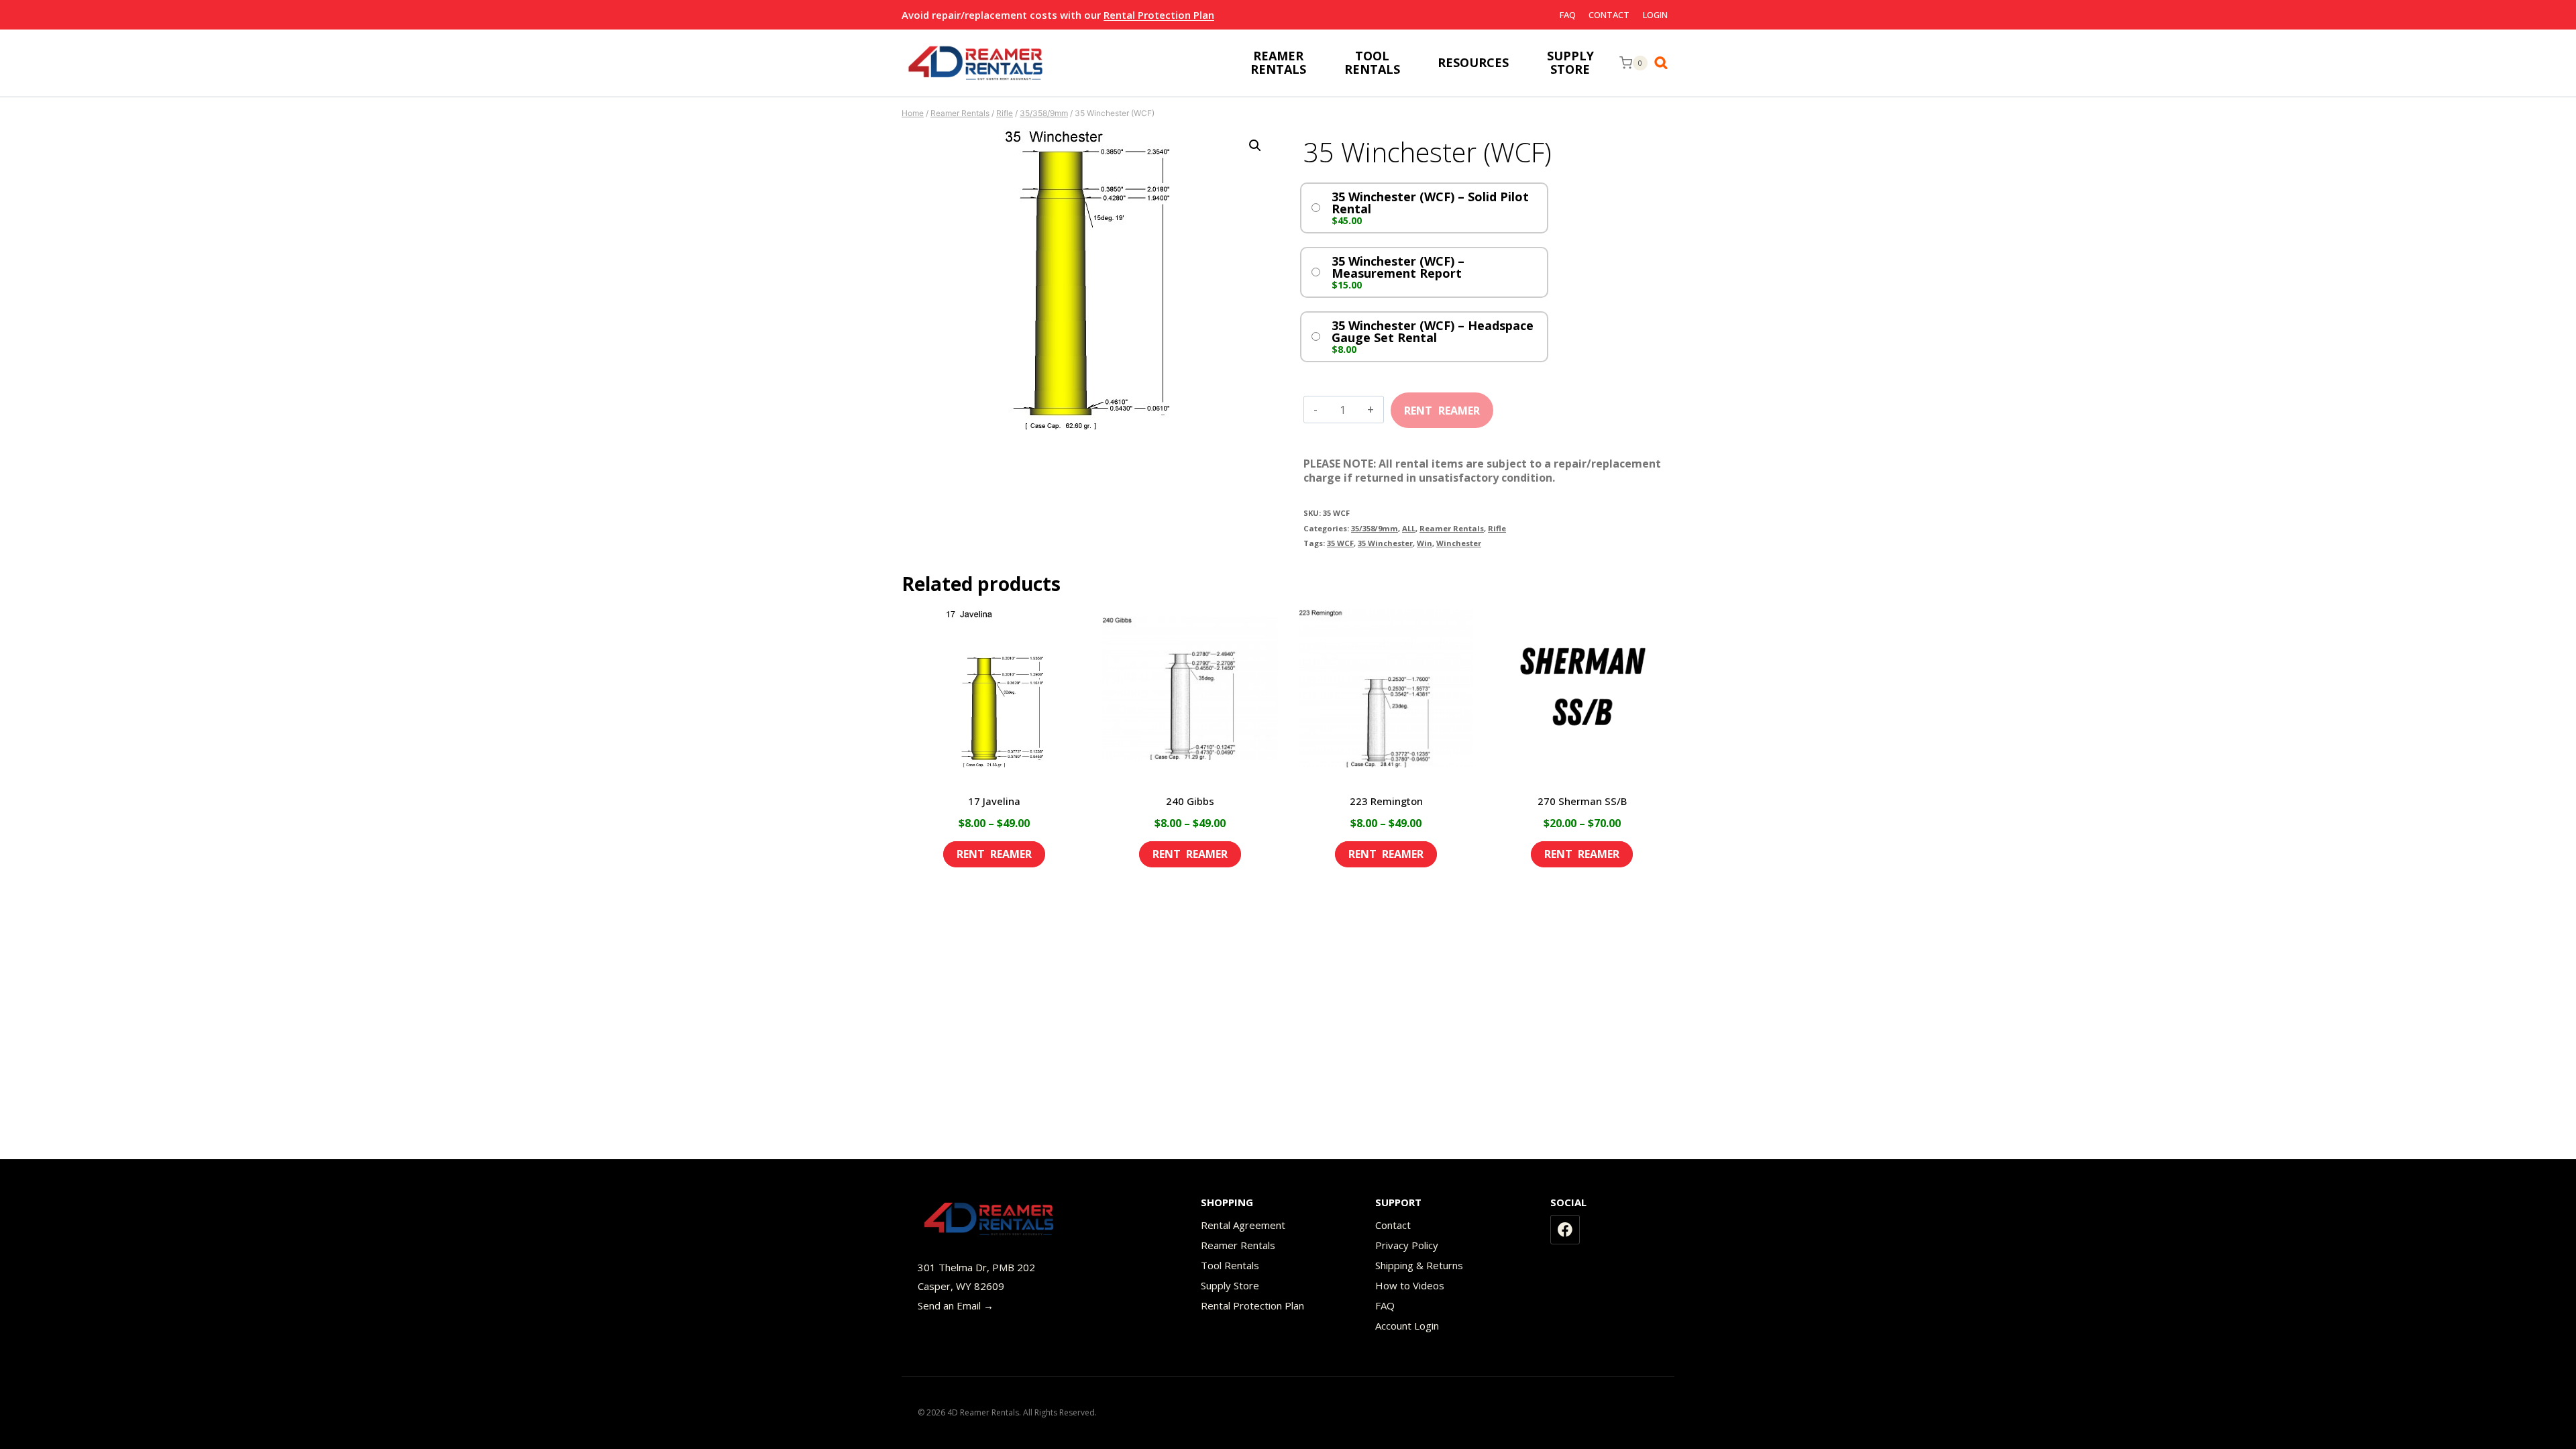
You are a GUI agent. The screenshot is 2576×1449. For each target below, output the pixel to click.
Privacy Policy (1407, 1245)
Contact (1609, 15)
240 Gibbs (1190, 801)
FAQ (1568, 15)
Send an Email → (956, 1305)
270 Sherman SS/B (1582, 801)
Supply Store (1230, 1285)
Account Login (1407, 1326)
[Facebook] (1565, 1230)
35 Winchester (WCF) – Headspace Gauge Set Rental (1433, 331)
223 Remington (1386, 801)
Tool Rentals (1230, 1265)
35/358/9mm (1375, 528)
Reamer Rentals (1452, 528)
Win (1425, 543)
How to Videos (1410, 1285)
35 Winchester (1385, 543)
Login (1655, 15)
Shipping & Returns (1419, 1265)
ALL (1409, 528)
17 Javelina (994, 801)
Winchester (1459, 543)
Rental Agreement (1243, 1225)
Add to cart (1442, 406)
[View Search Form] (1664, 63)
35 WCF (1340, 543)
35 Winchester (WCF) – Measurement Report (1398, 267)
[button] (1255, 146)
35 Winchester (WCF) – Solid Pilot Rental (1430, 203)
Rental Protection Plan (1159, 15)
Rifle (1497, 528)
